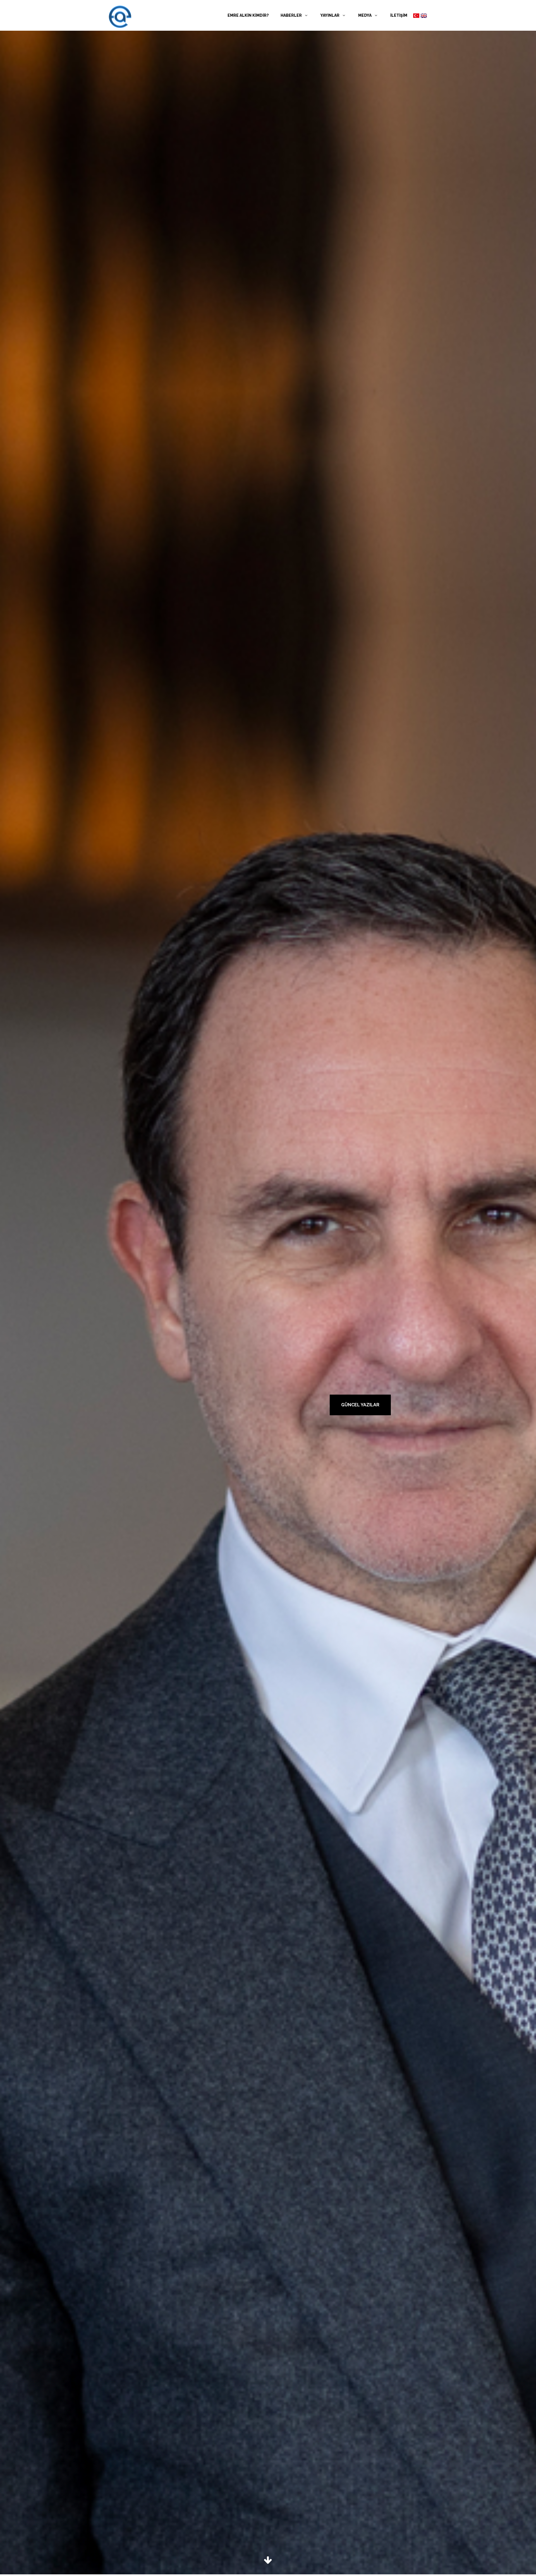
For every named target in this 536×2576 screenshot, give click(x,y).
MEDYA (365, 15)
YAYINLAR (330, 15)
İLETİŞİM (399, 15)
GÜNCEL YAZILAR (360, 1405)
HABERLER (292, 15)
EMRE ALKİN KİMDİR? (248, 15)
